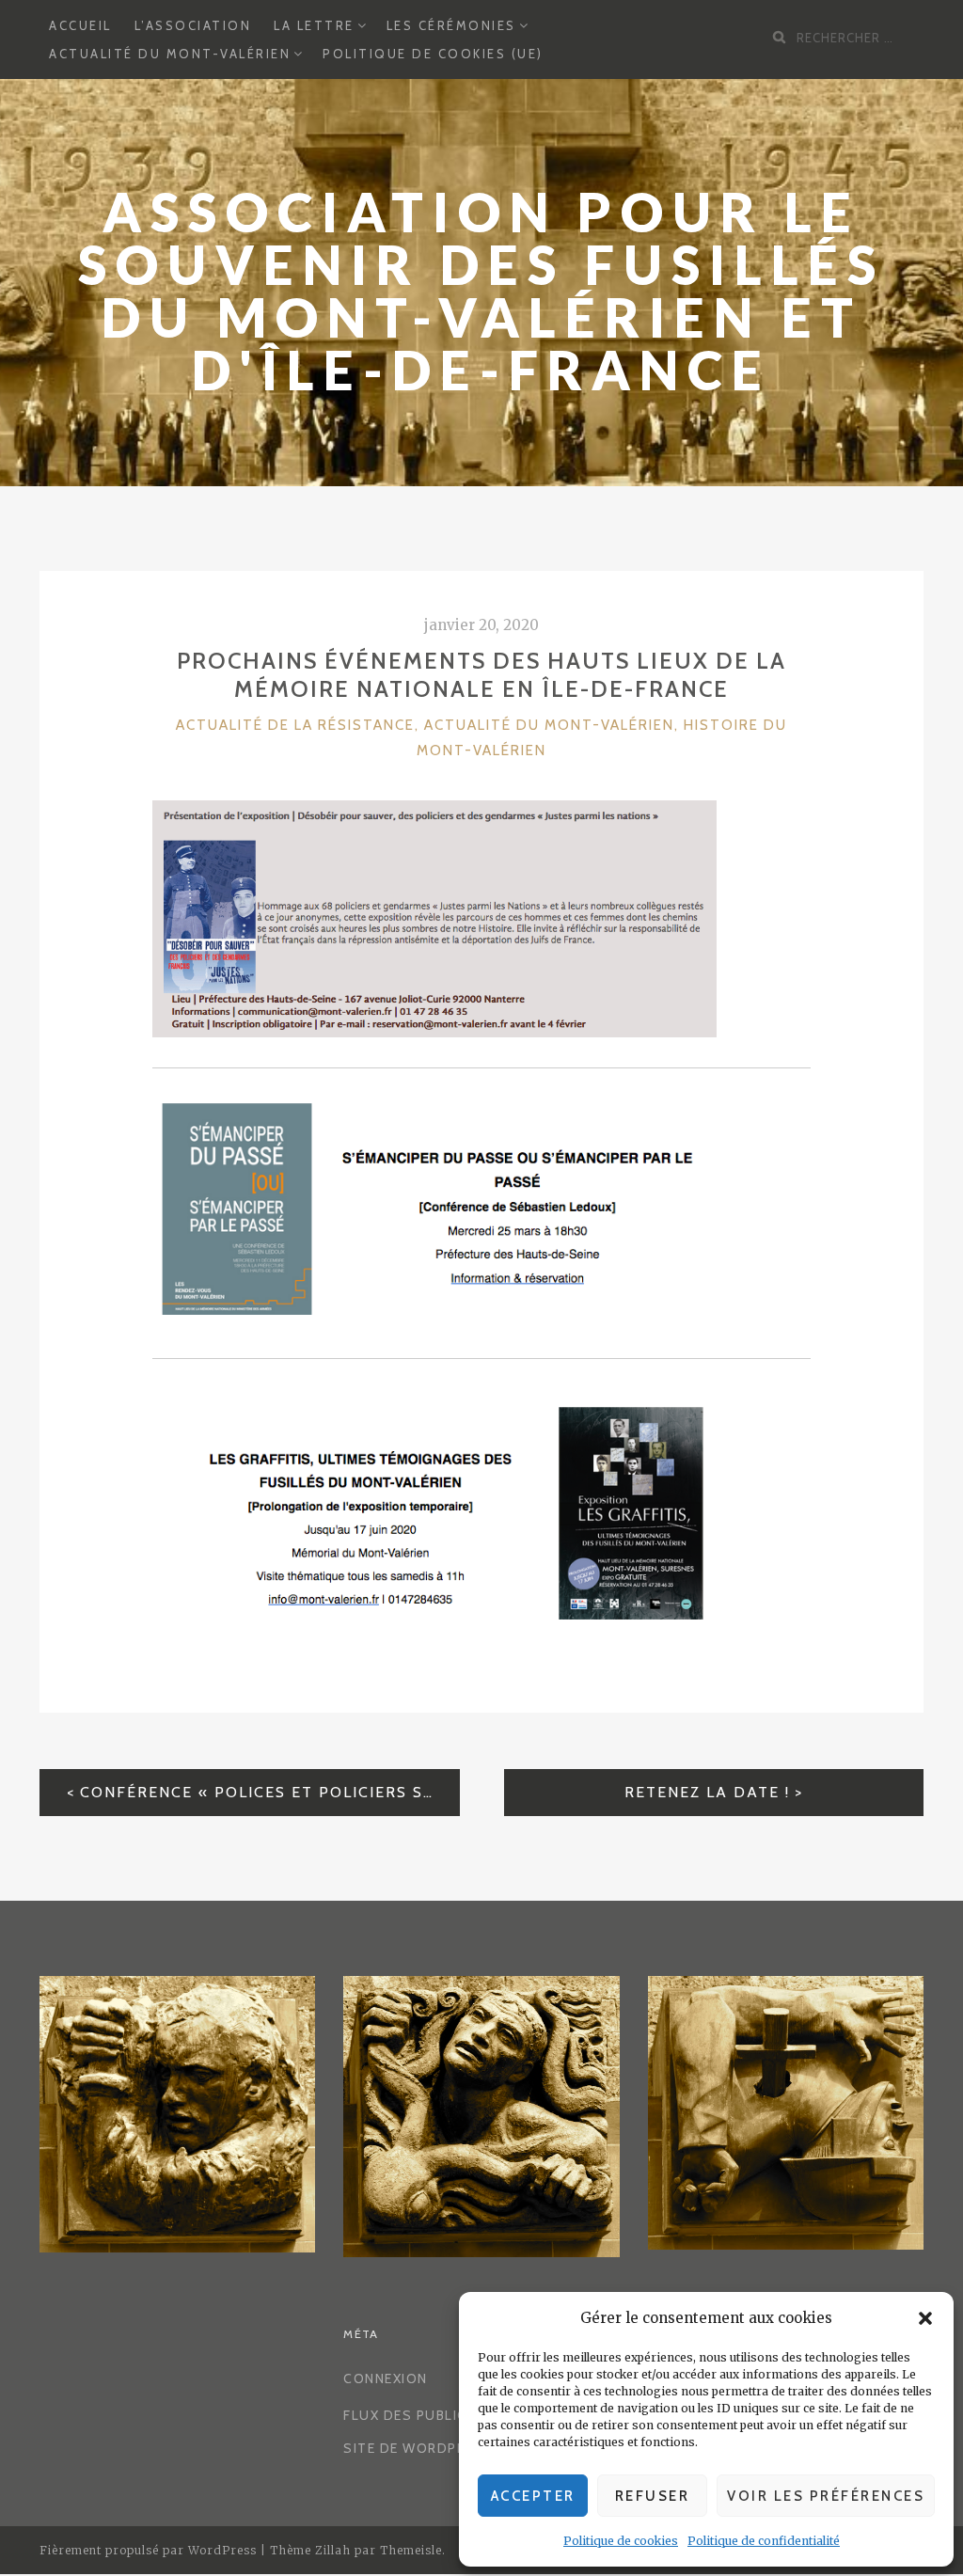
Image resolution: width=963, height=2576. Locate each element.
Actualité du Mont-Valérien (170, 54)
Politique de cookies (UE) (433, 54)
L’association (193, 25)
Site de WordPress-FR (430, 2448)
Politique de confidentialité (764, 2541)
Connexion (386, 2378)
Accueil (80, 25)
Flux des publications (432, 2415)
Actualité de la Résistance (295, 725)
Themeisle (411, 2550)
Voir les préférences (826, 2496)
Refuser (653, 2496)
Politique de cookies (621, 2541)
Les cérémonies (451, 25)
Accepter (533, 2496)
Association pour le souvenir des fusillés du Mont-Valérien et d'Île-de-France (481, 291)
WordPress (222, 2550)
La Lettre (314, 25)
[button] (925, 2318)
